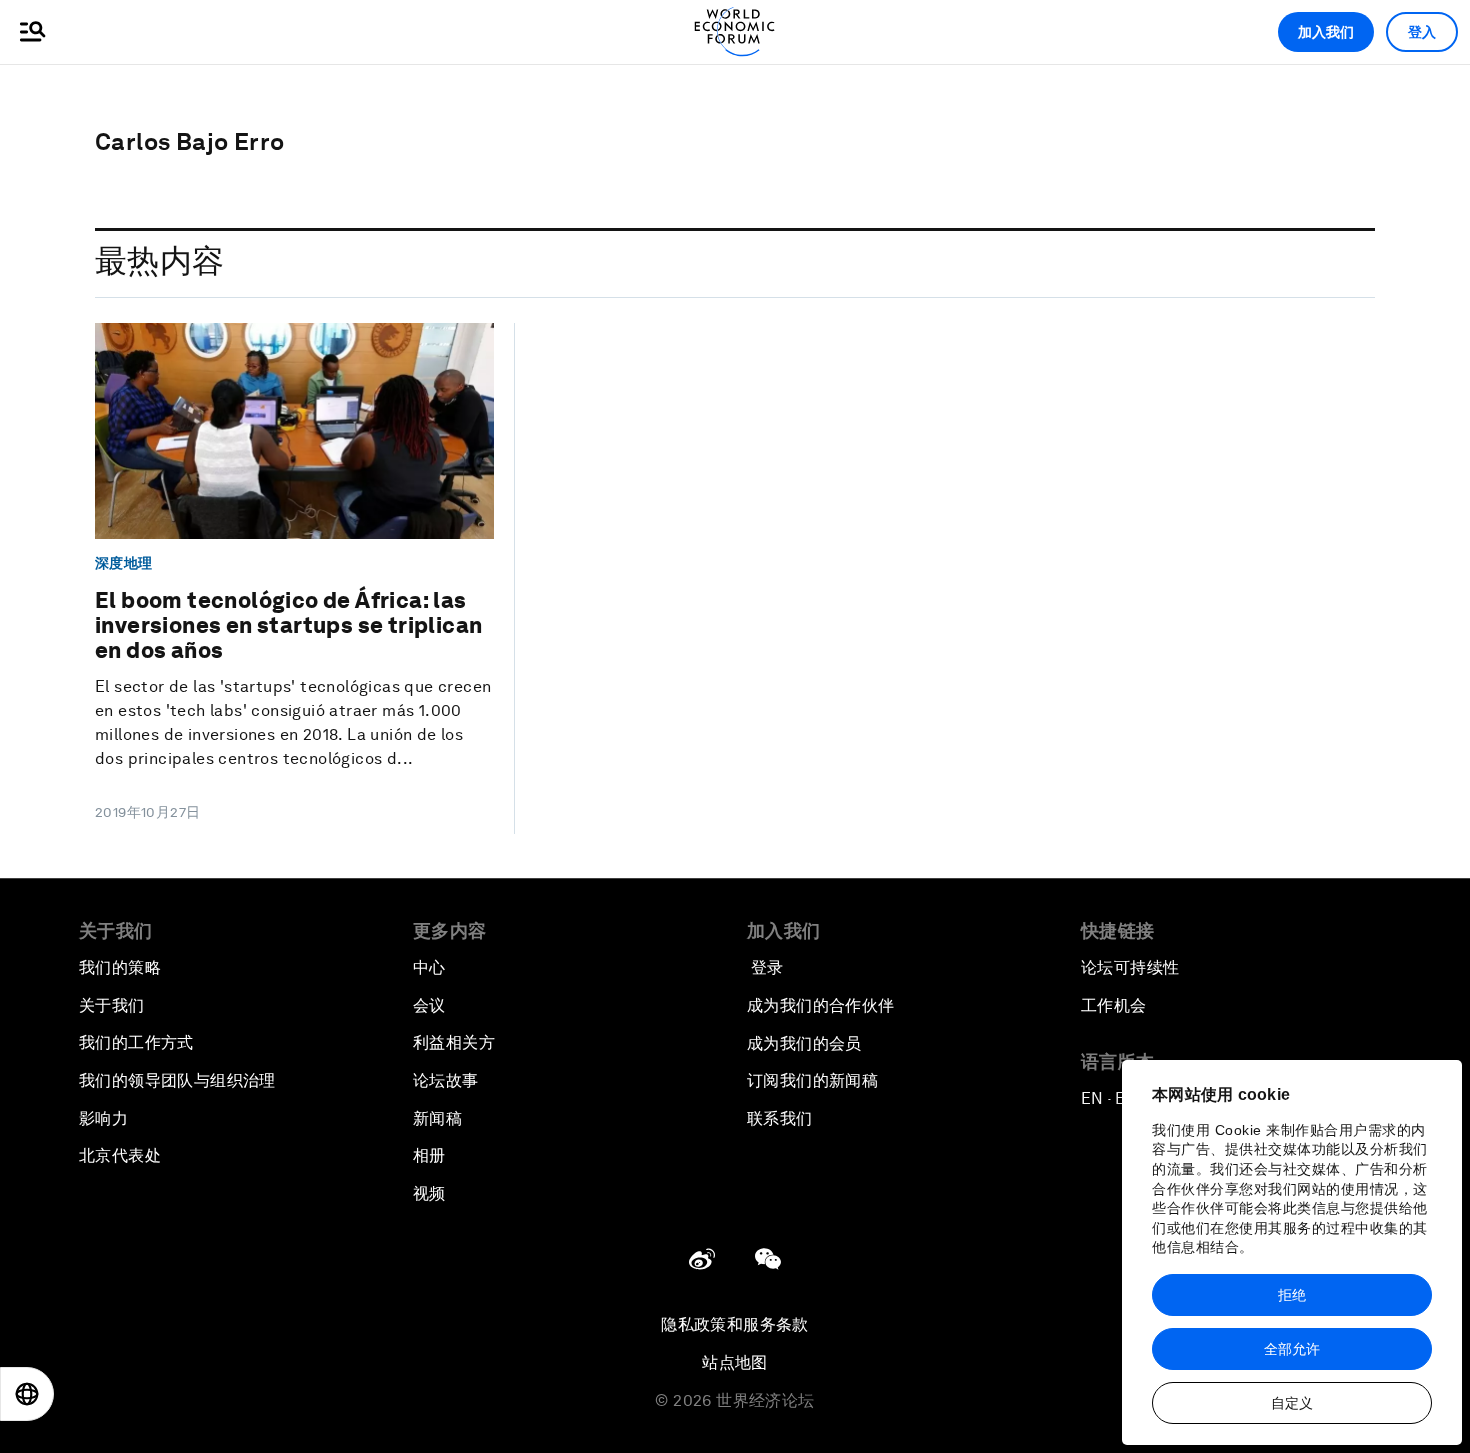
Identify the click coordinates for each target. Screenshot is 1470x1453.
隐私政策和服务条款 (735, 1324)
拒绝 (1292, 1295)
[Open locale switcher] (27, 1394)
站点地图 (735, 1362)
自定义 (1292, 1403)
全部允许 (1292, 1349)
